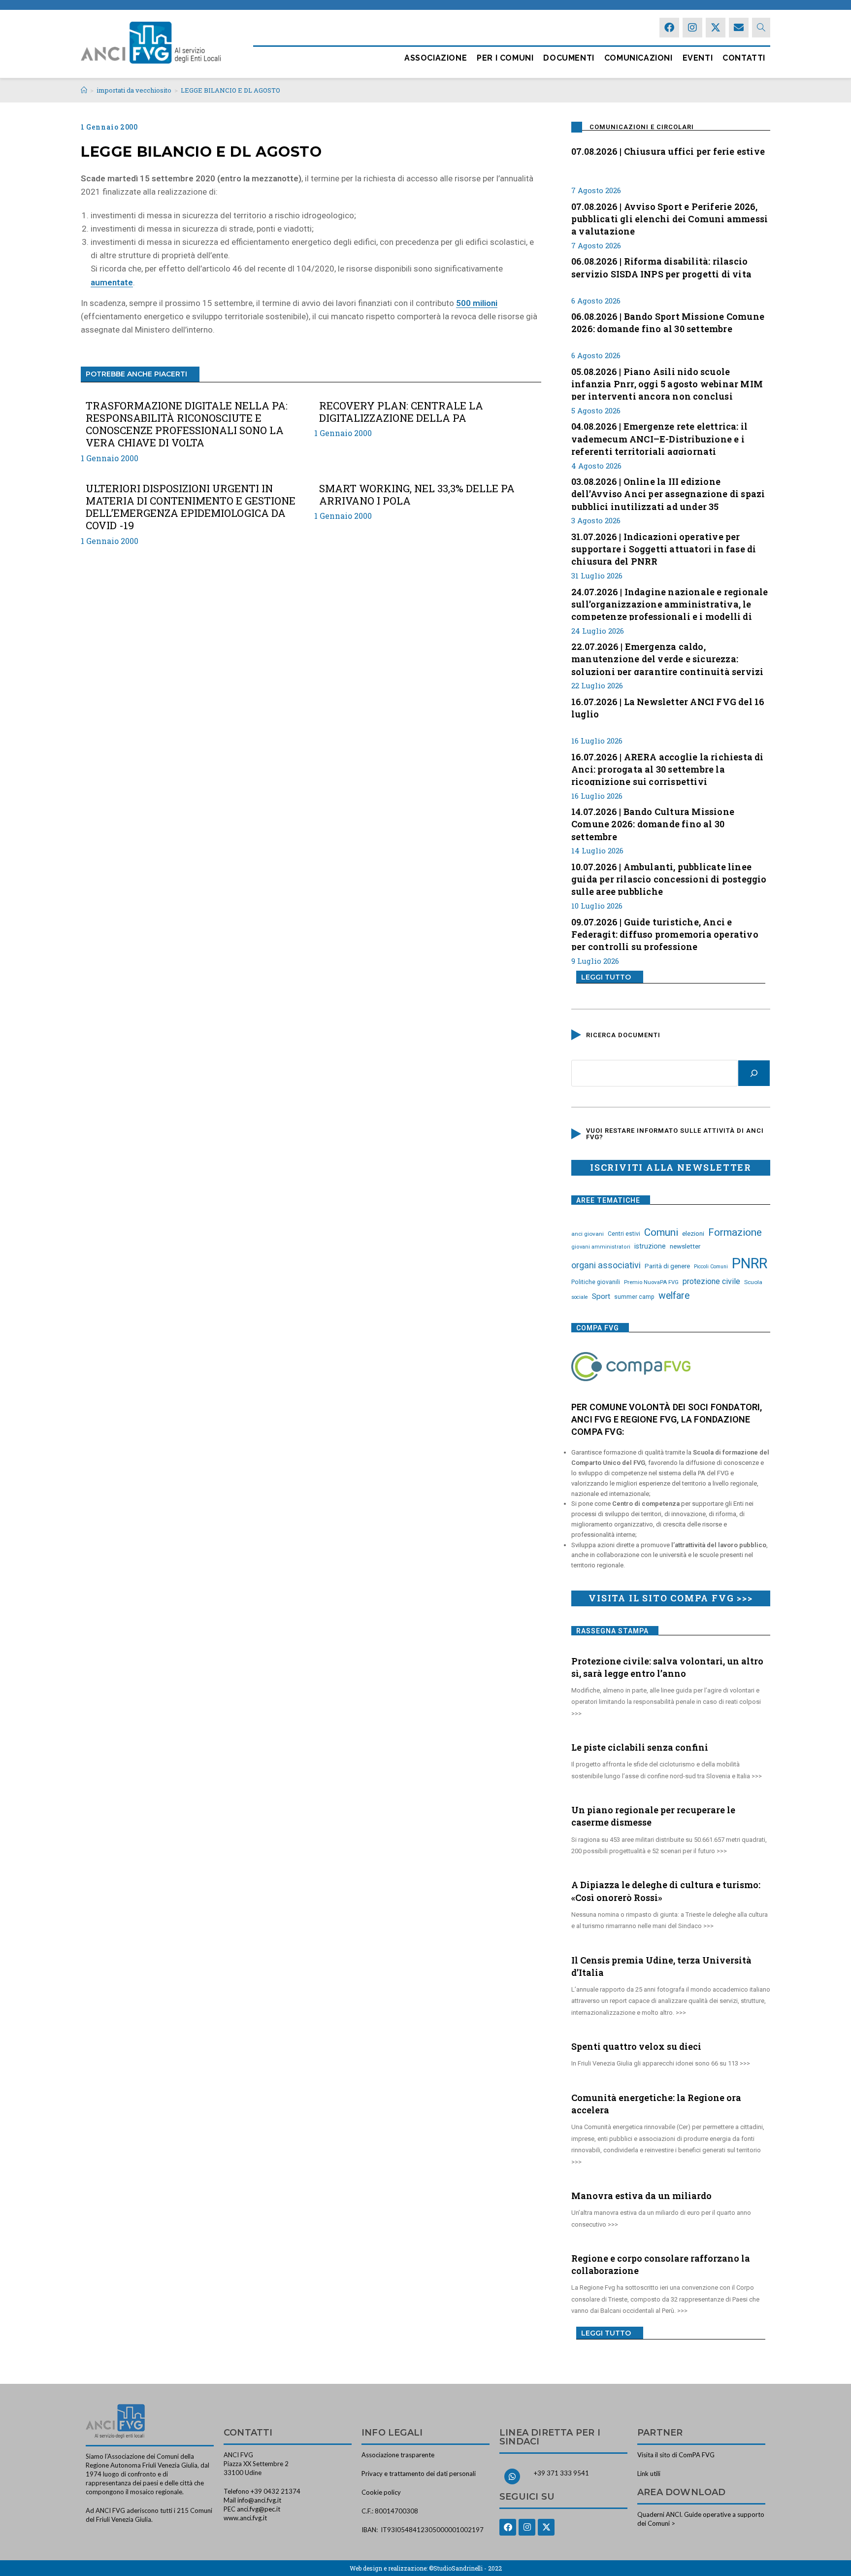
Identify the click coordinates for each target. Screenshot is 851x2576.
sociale (580, 1297)
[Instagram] (692, 28)
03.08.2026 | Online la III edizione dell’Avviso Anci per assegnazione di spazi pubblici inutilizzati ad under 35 (668, 493)
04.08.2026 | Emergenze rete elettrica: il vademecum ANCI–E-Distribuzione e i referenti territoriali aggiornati (659, 438)
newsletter (685, 1246)
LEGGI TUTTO (606, 977)
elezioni (693, 1233)
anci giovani (588, 1234)
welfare (674, 1296)
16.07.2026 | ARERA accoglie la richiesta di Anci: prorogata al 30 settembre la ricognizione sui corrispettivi (668, 768)
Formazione (735, 1232)
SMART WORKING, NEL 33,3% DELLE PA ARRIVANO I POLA (417, 495)
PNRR (750, 1263)
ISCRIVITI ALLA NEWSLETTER (671, 1167)
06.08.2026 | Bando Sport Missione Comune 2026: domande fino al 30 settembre (668, 322)
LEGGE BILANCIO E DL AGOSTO (230, 90)
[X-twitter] (716, 28)
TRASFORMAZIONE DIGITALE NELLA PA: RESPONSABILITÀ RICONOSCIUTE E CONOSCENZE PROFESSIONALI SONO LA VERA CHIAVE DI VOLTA (187, 424)
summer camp (634, 1297)
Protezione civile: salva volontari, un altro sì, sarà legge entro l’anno (667, 1667)
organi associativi (606, 1265)
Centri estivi (624, 1234)
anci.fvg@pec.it (259, 2509)
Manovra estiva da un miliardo (641, 2196)
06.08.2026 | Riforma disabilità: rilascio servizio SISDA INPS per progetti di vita (661, 267)
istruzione (650, 1246)
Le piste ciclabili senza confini (640, 1747)
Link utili (649, 2474)
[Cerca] (754, 1073)
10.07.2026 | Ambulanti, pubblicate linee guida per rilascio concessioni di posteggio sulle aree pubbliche (669, 878)
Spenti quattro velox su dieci (636, 2046)
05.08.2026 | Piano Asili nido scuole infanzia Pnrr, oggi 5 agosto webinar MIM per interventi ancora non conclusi (667, 383)
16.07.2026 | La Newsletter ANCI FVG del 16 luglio (668, 708)
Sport (601, 1296)
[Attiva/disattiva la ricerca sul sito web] (761, 28)
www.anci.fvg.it (245, 2518)
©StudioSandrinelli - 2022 (465, 2568)
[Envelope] (739, 28)
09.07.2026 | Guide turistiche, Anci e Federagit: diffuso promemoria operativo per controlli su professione (665, 933)
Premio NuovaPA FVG (651, 1282)
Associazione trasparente (398, 2455)
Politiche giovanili (596, 1282)
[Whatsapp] (512, 2476)
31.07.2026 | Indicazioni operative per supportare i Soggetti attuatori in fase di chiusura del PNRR (664, 548)
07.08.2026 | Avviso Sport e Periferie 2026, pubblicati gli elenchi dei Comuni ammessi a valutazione (670, 218)
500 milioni (477, 303)
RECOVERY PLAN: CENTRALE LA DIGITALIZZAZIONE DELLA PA (401, 412)
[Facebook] (669, 28)
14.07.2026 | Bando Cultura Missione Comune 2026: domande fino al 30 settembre (653, 823)
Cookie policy (381, 2492)
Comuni (661, 1232)
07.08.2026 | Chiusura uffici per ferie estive (668, 151)
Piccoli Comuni (711, 1267)
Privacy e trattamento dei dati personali (419, 2474)
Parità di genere (667, 1266)
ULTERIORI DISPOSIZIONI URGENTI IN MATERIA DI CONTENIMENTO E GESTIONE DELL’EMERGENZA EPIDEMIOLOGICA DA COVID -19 (191, 507)
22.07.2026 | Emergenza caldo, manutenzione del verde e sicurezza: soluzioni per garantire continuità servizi (667, 658)
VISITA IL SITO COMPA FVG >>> (671, 1598)
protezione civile (711, 1281)
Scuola (753, 1282)
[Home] (84, 90)
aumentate (112, 282)
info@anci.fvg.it (259, 2500)
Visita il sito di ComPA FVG (676, 2455)
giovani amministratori (601, 1247)
